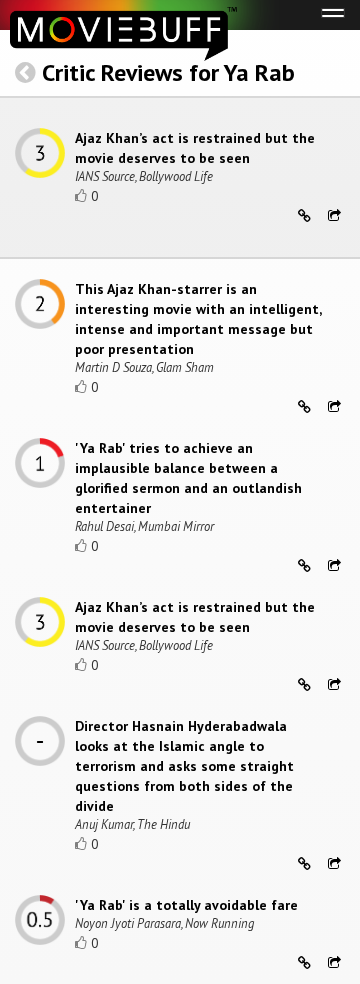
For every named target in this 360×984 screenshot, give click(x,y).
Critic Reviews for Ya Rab (168, 72)
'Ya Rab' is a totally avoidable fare (186, 905)
